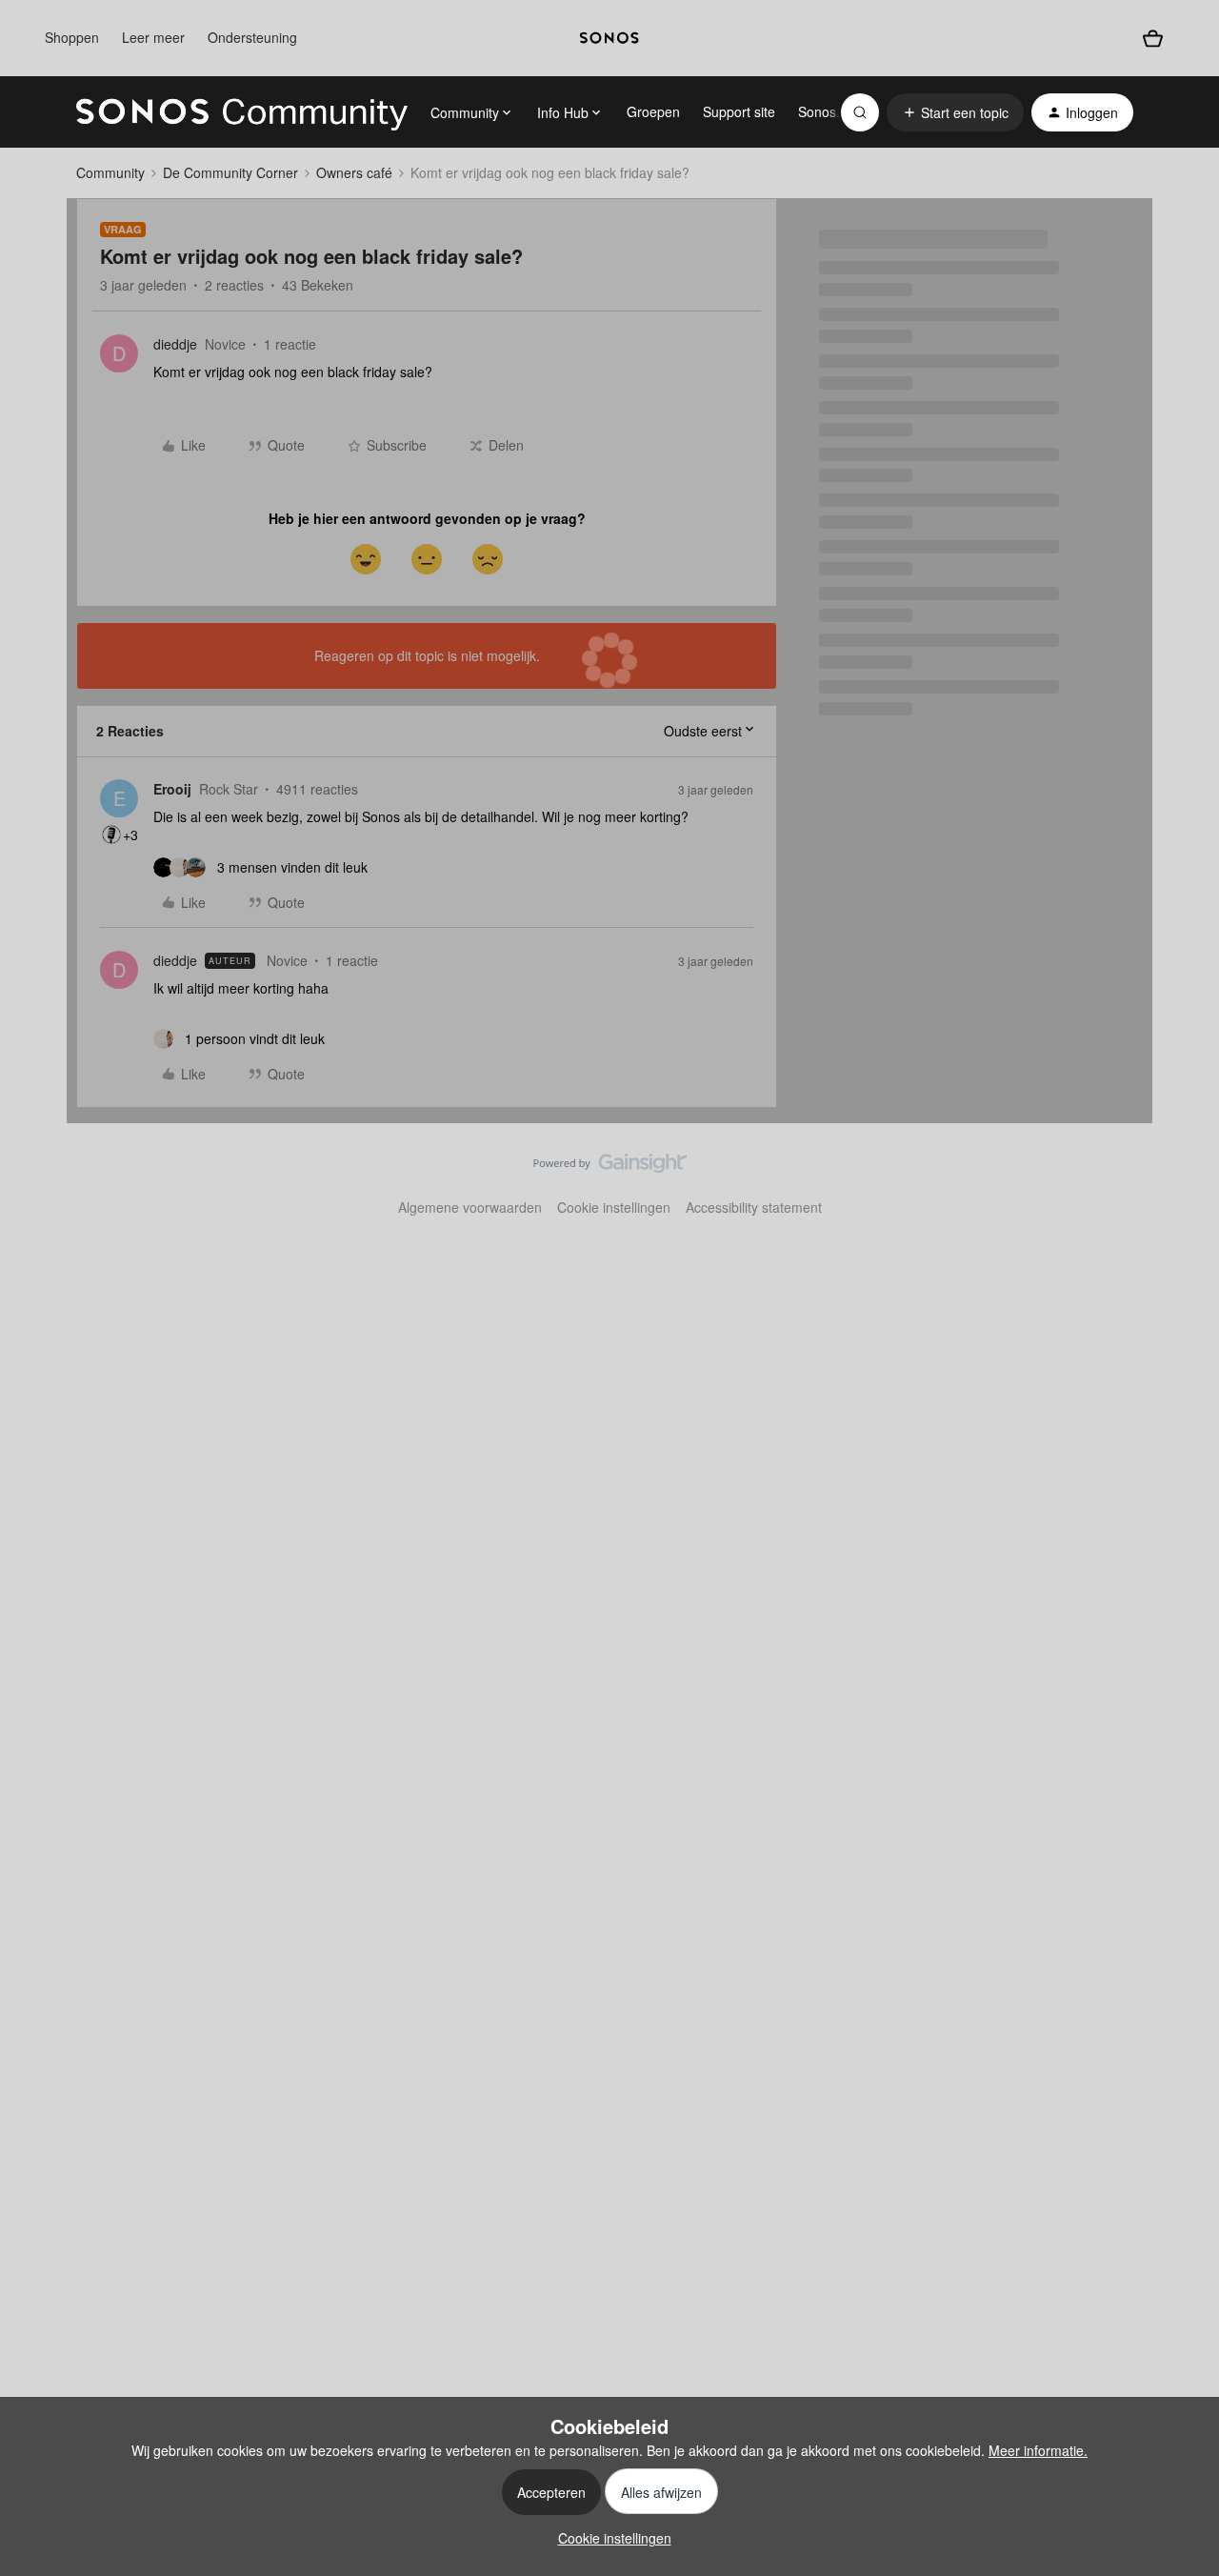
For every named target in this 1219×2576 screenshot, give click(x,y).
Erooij (172, 789)
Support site (739, 111)
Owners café (354, 172)
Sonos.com (832, 111)
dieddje (175, 344)
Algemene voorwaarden (470, 1207)
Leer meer (153, 37)
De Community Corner (230, 172)
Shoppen (72, 37)
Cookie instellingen (614, 1207)
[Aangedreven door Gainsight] (610, 1168)
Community (110, 172)
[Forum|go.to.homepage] (242, 112)
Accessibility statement (754, 1207)
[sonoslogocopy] (609, 38)
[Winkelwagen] (1153, 39)
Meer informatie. (1038, 2450)
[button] (955, 112)
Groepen (653, 111)
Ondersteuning (252, 37)
